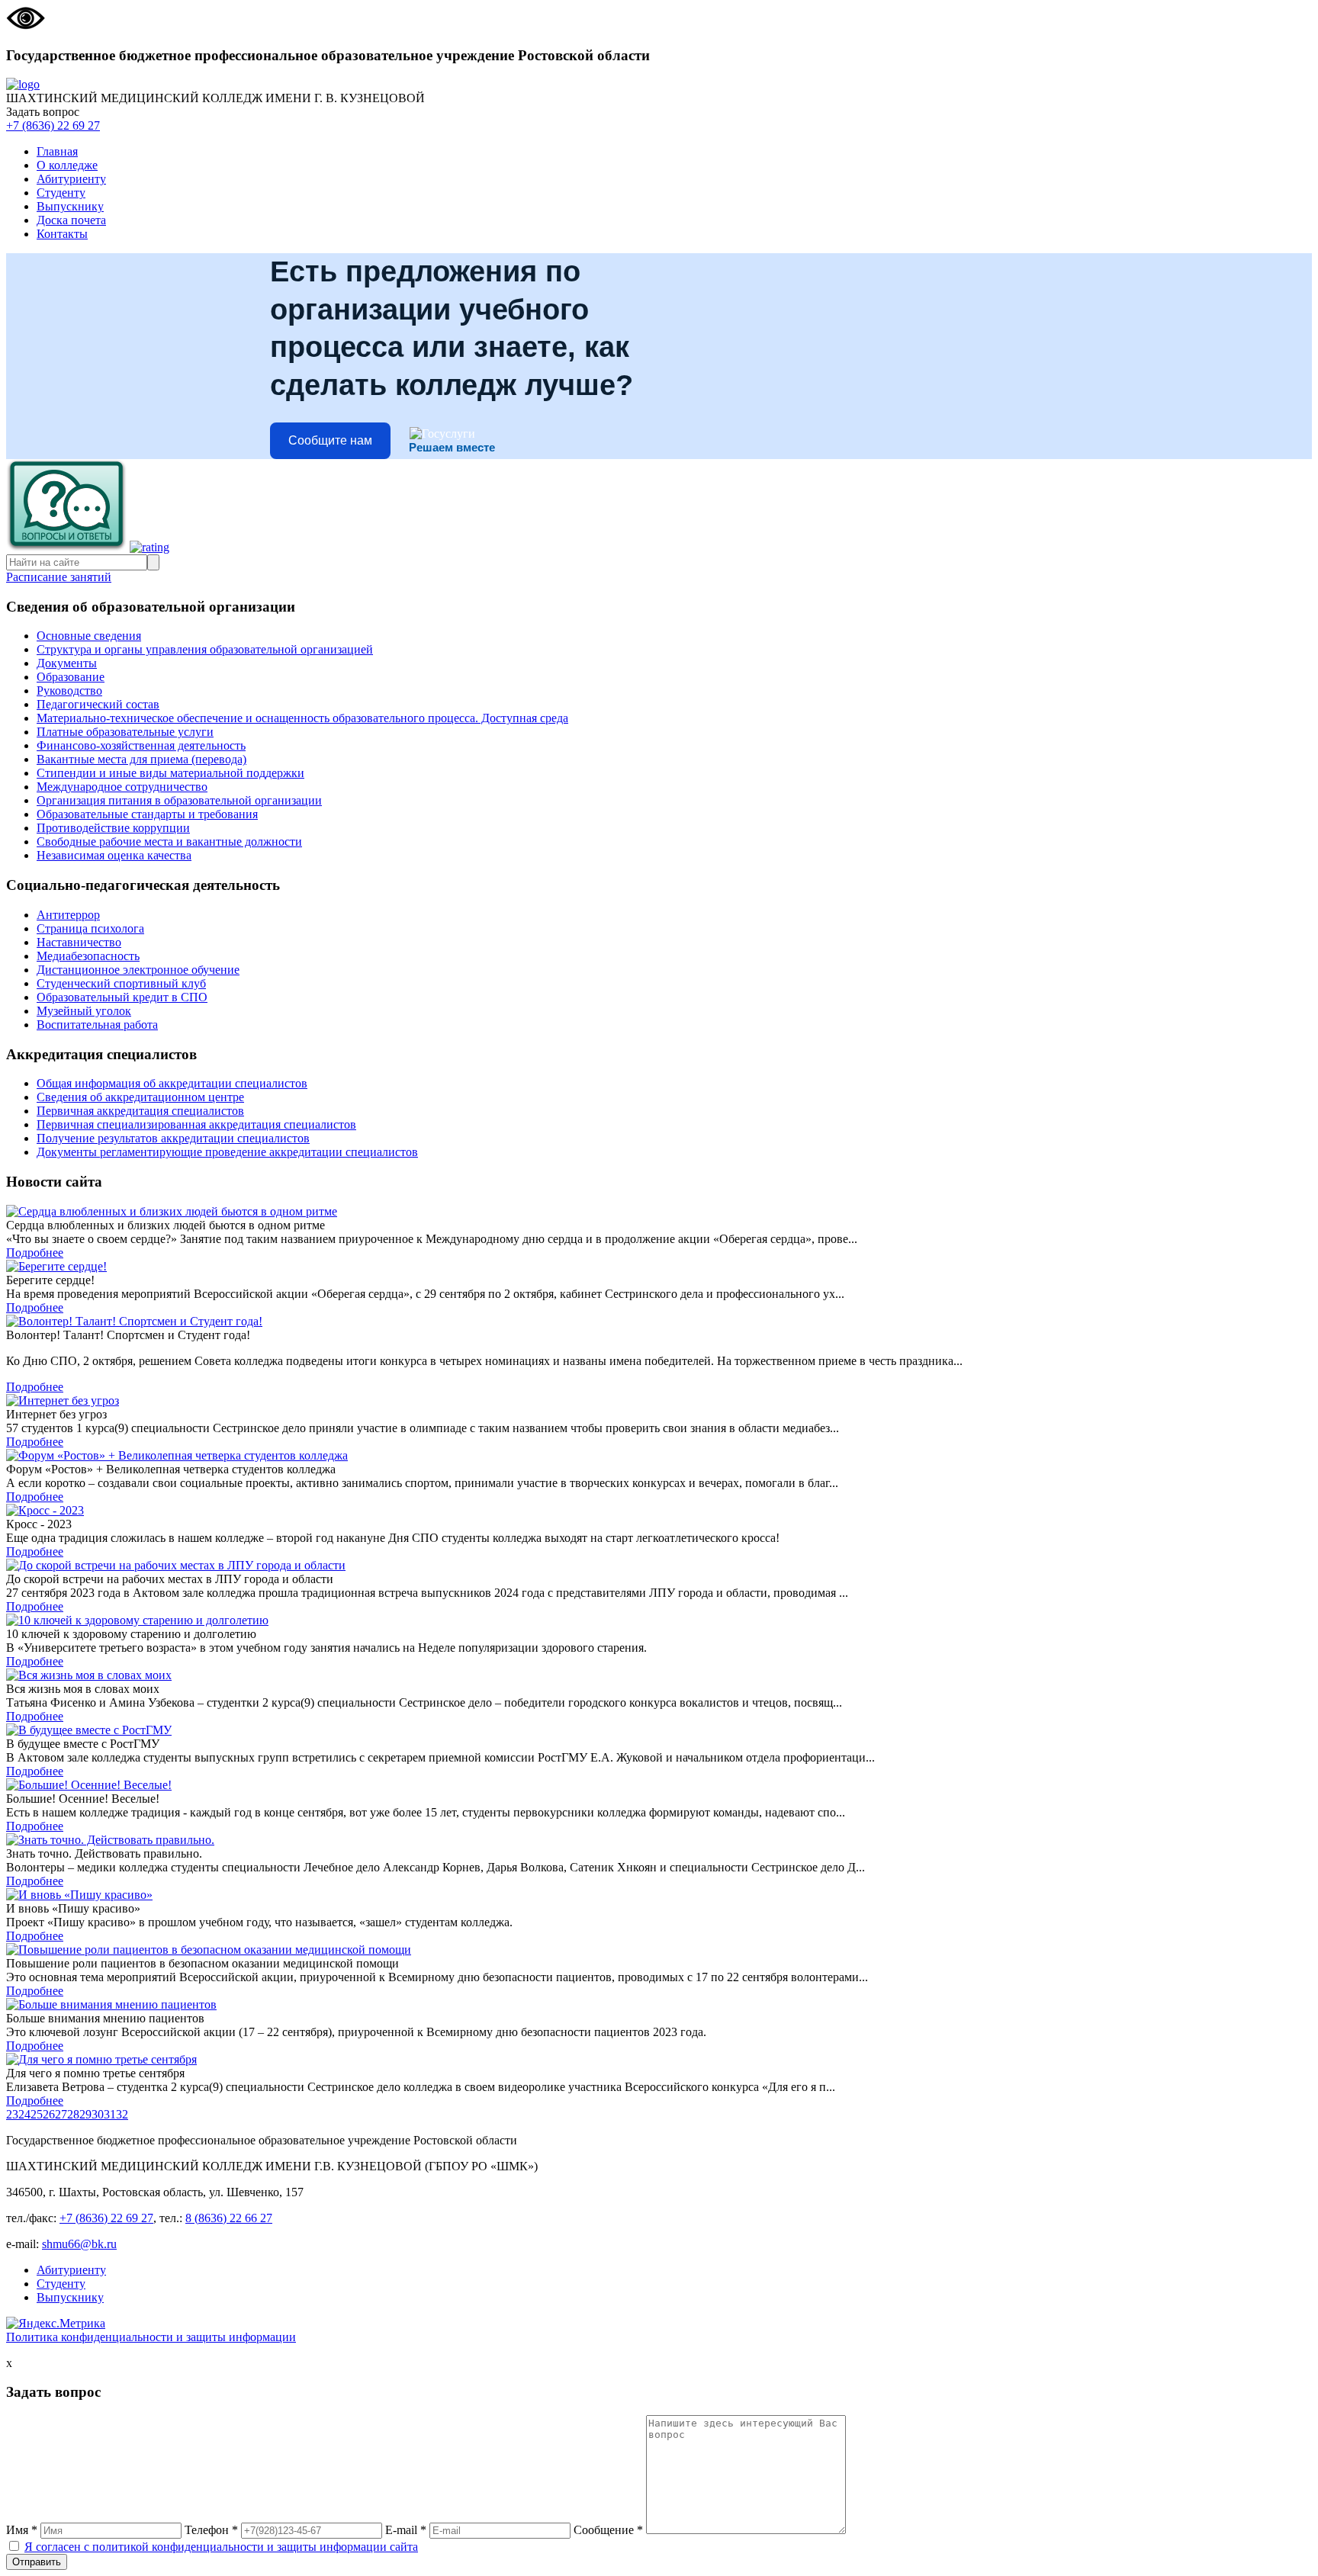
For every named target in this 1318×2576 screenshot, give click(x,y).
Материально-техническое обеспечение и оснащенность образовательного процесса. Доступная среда (302, 718)
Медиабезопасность (88, 956)
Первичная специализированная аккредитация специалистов (196, 1124)
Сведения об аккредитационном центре (140, 1097)
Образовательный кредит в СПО (122, 997)
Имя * (22, 2530)
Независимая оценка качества (114, 855)
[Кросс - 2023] (659, 1511)
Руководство (69, 691)
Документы (67, 663)
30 (98, 2114)
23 (12, 2114)
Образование (71, 677)
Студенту (61, 193)
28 (73, 2114)
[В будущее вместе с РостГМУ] (659, 1730)
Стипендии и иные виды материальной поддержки (170, 773)
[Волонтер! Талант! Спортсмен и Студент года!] (659, 1322)
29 (85, 2114)
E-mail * (406, 2530)
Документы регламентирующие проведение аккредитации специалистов (227, 1152)
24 (24, 2114)
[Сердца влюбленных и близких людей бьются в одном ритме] (659, 1212)
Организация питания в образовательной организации (179, 800)
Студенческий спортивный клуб (121, 983)
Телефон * (211, 2530)
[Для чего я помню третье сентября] (659, 2060)
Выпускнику (70, 206)
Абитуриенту (71, 179)
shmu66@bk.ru (79, 2244)
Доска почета (71, 220)
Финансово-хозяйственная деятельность (141, 745)
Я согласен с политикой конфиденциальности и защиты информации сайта (221, 2547)
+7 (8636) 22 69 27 (53, 125)
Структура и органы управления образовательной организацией (205, 649)
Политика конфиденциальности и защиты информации (151, 2337)
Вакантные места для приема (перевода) (141, 759)
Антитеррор (68, 915)
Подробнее (35, 1253)
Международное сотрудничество (122, 787)
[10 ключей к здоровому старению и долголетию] (659, 1620)
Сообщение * (608, 2530)
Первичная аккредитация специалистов (140, 1111)
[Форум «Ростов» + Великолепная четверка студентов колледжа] (659, 1456)
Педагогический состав (98, 704)
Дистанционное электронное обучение (138, 970)
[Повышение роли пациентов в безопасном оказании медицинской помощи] (659, 1950)
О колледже (67, 165)
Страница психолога (90, 928)
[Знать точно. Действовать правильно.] (659, 1840)
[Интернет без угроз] (659, 1401)
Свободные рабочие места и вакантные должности (169, 842)
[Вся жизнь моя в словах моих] (659, 1675)
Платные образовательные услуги (125, 732)
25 (37, 2114)
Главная (57, 151)
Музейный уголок (84, 1011)
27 (61, 2114)
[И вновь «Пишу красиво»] (659, 1895)
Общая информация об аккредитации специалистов (172, 1083)
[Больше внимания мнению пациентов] (659, 2005)
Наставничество (79, 942)
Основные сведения (89, 636)
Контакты (62, 234)
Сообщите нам (330, 440)
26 (49, 2114)
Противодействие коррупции (113, 828)
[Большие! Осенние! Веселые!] (659, 1785)
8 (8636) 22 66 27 (229, 2218)
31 (110, 2114)
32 (122, 2114)
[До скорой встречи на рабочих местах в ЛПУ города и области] (659, 1566)
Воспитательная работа (97, 1025)
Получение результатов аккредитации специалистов (173, 1138)
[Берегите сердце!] (659, 1267)
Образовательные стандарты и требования (147, 814)
